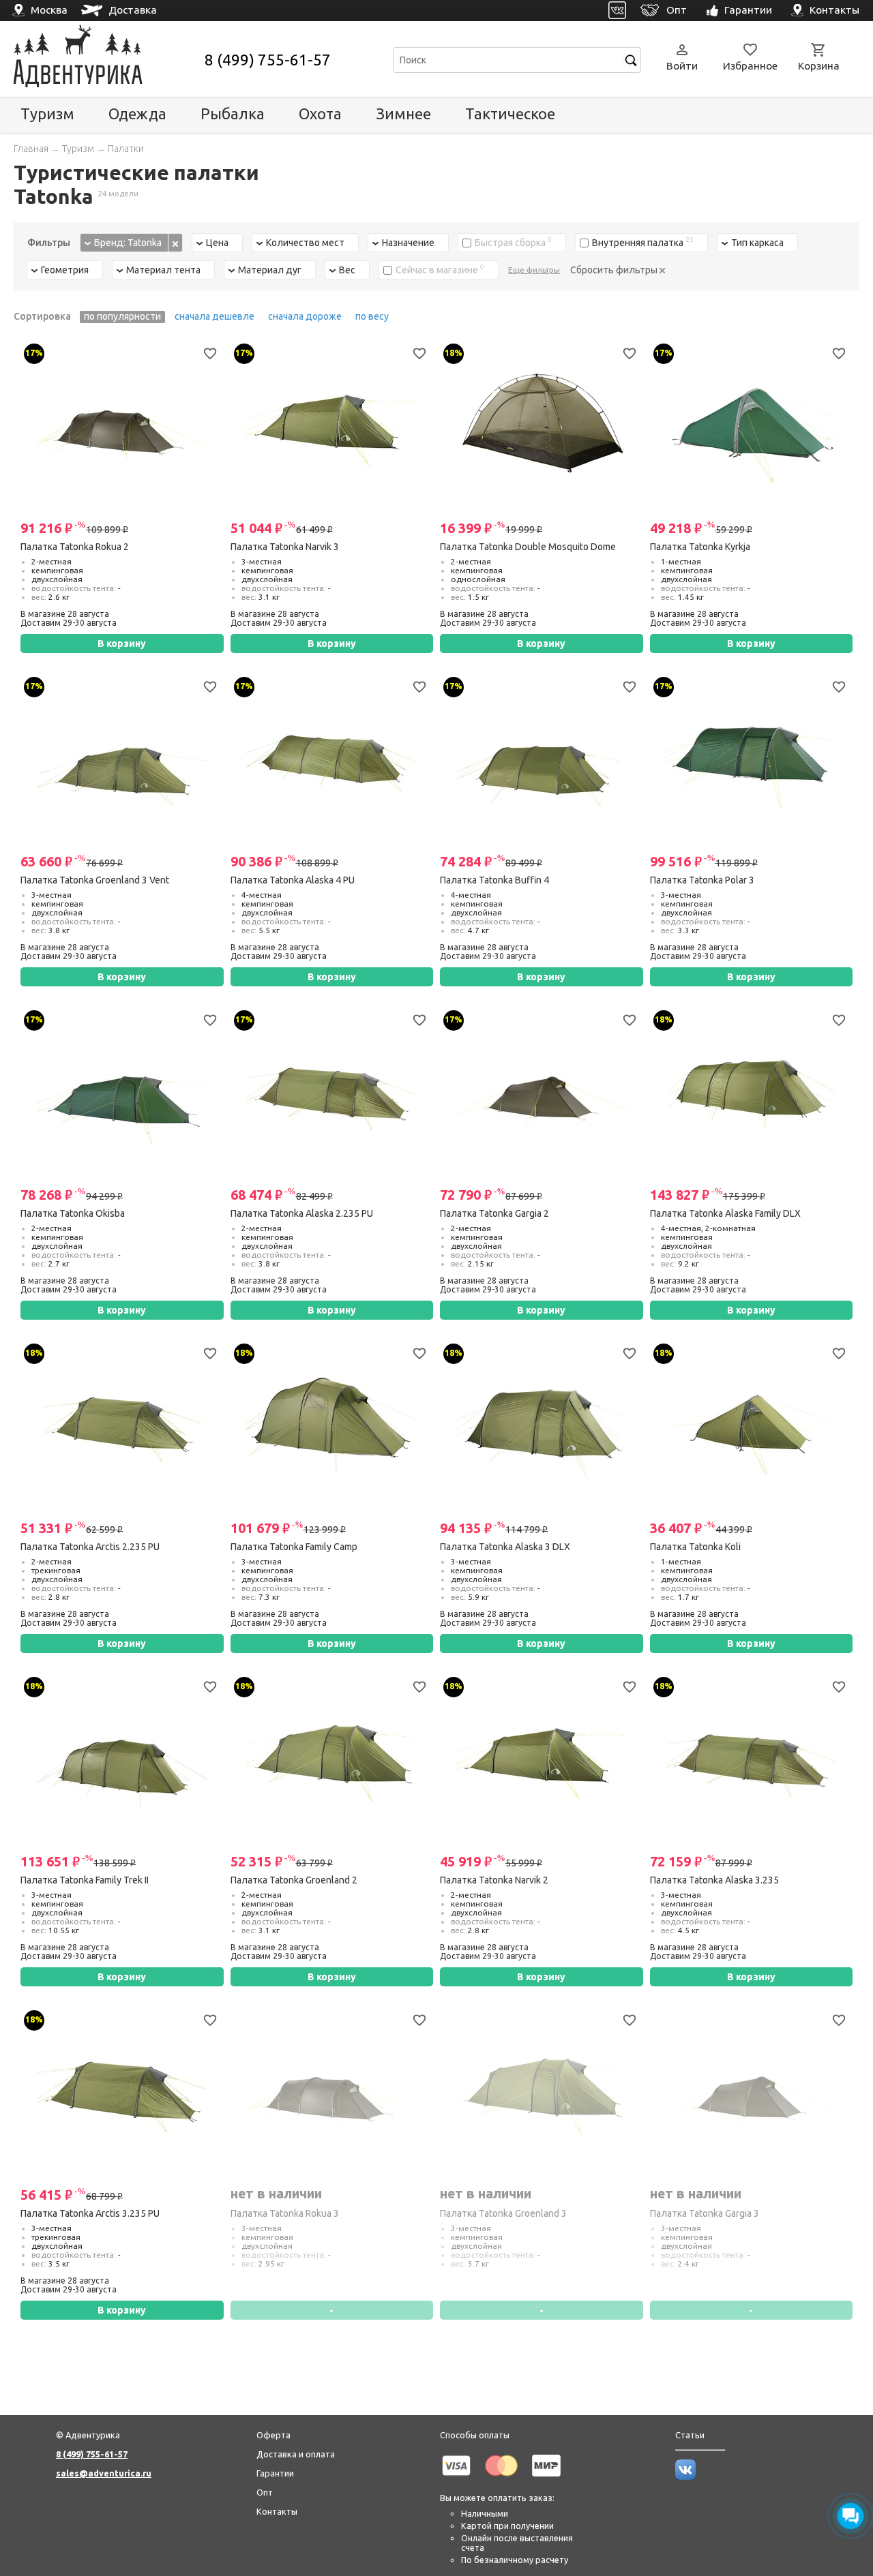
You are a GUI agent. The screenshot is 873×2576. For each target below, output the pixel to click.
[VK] (618, 11)
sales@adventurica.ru (104, 2473)
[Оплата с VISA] (456, 2479)
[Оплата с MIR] (546, 2479)
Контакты (277, 2511)
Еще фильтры (534, 270)
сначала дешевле (214, 316)
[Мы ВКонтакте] (685, 2476)
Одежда (137, 113)
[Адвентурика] (107, 60)
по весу (372, 316)
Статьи (690, 2435)
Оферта (273, 2435)
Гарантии (275, 2473)
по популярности (122, 316)
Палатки (126, 149)
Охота (320, 113)
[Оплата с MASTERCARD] (501, 2479)
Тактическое (510, 113)
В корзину (122, 643)
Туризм (47, 113)
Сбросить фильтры (615, 270)
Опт (265, 2492)
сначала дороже (305, 316)
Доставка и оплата (296, 2454)
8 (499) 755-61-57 (268, 60)
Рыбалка (233, 113)
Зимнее (403, 113)
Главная (31, 149)
